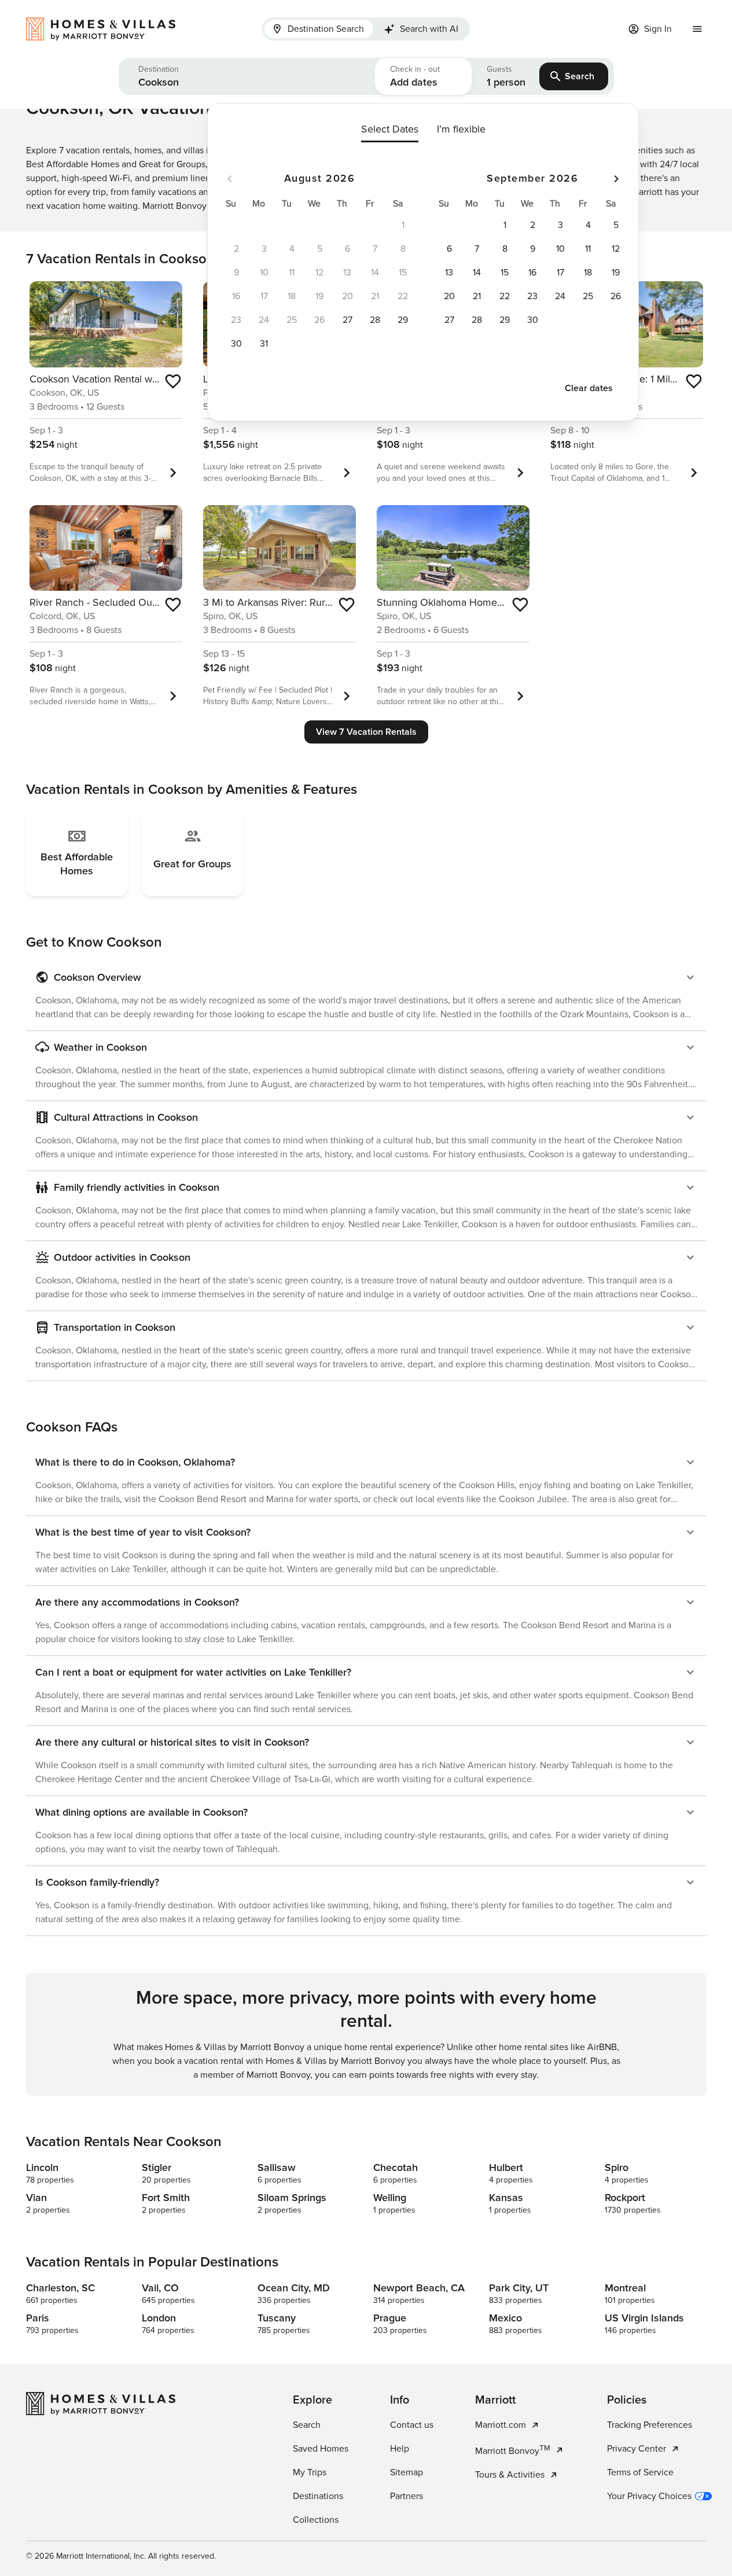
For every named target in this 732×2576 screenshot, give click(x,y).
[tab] (319, 29)
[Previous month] (230, 179)
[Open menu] (697, 29)
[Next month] (616, 179)
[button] (247, 76)
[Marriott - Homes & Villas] (106, 29)
